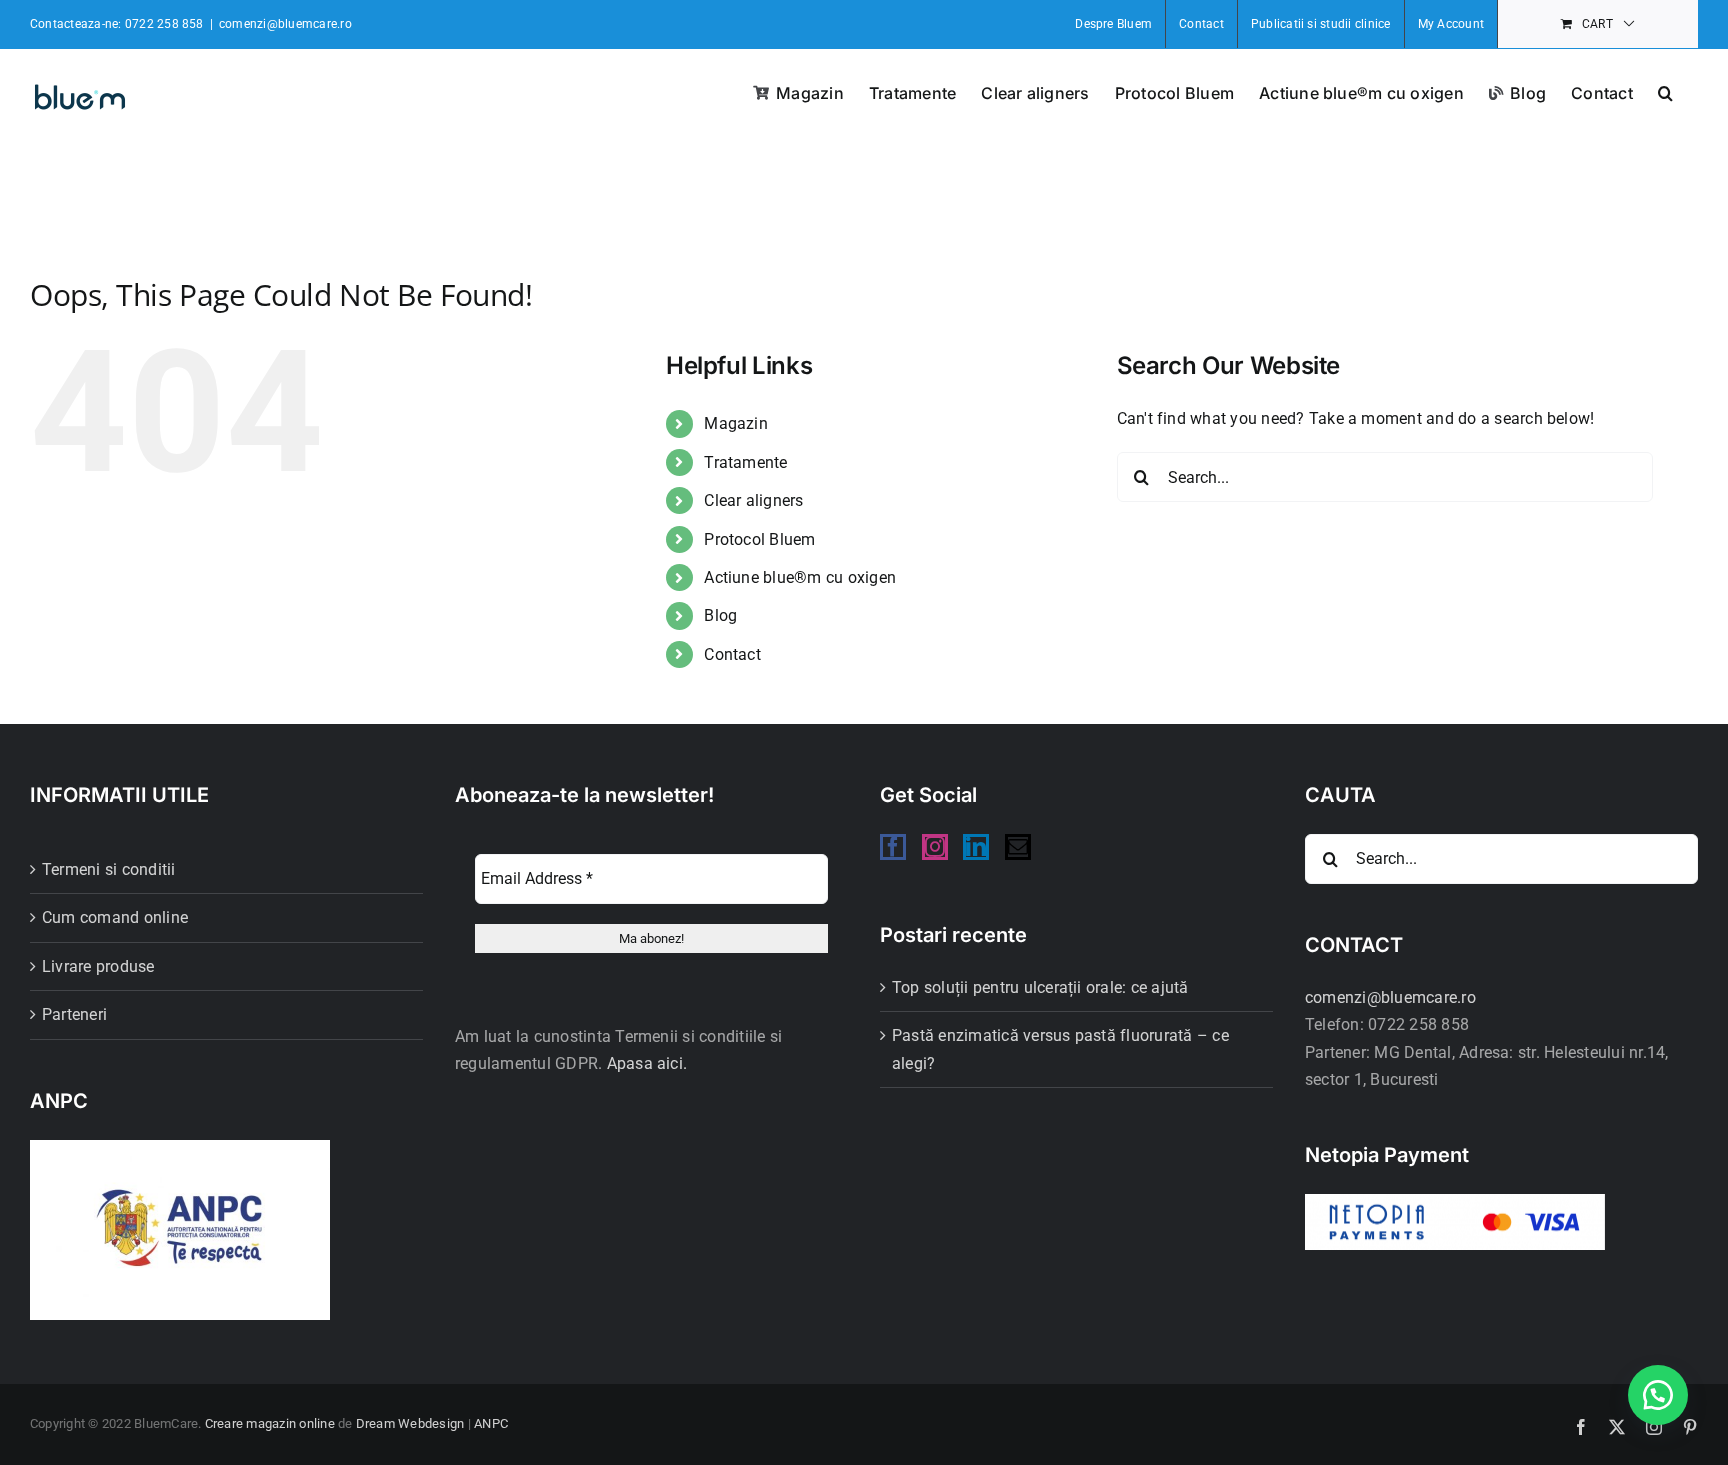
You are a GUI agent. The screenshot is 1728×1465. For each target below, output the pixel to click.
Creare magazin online (270, 1423)
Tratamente (745, 462)
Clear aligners (753, 500)
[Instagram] (935, 847)
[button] (1665, 91)
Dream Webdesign (410, 1423)
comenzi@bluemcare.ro (285, 24)
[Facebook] (893, 847)
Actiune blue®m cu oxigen (800, 577)
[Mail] (1018, 847)
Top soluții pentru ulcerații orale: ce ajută (1040, 987)
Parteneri (74, 1014)
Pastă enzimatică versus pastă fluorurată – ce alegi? (1060, 1049)
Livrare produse (98, 966)
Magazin (736, 423)
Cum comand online (115, 917)
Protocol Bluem (759, 539)
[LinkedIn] (976, 847)
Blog (720, 615)
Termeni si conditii (109, 869)
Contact (732, 654)
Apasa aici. (647, 1063)
